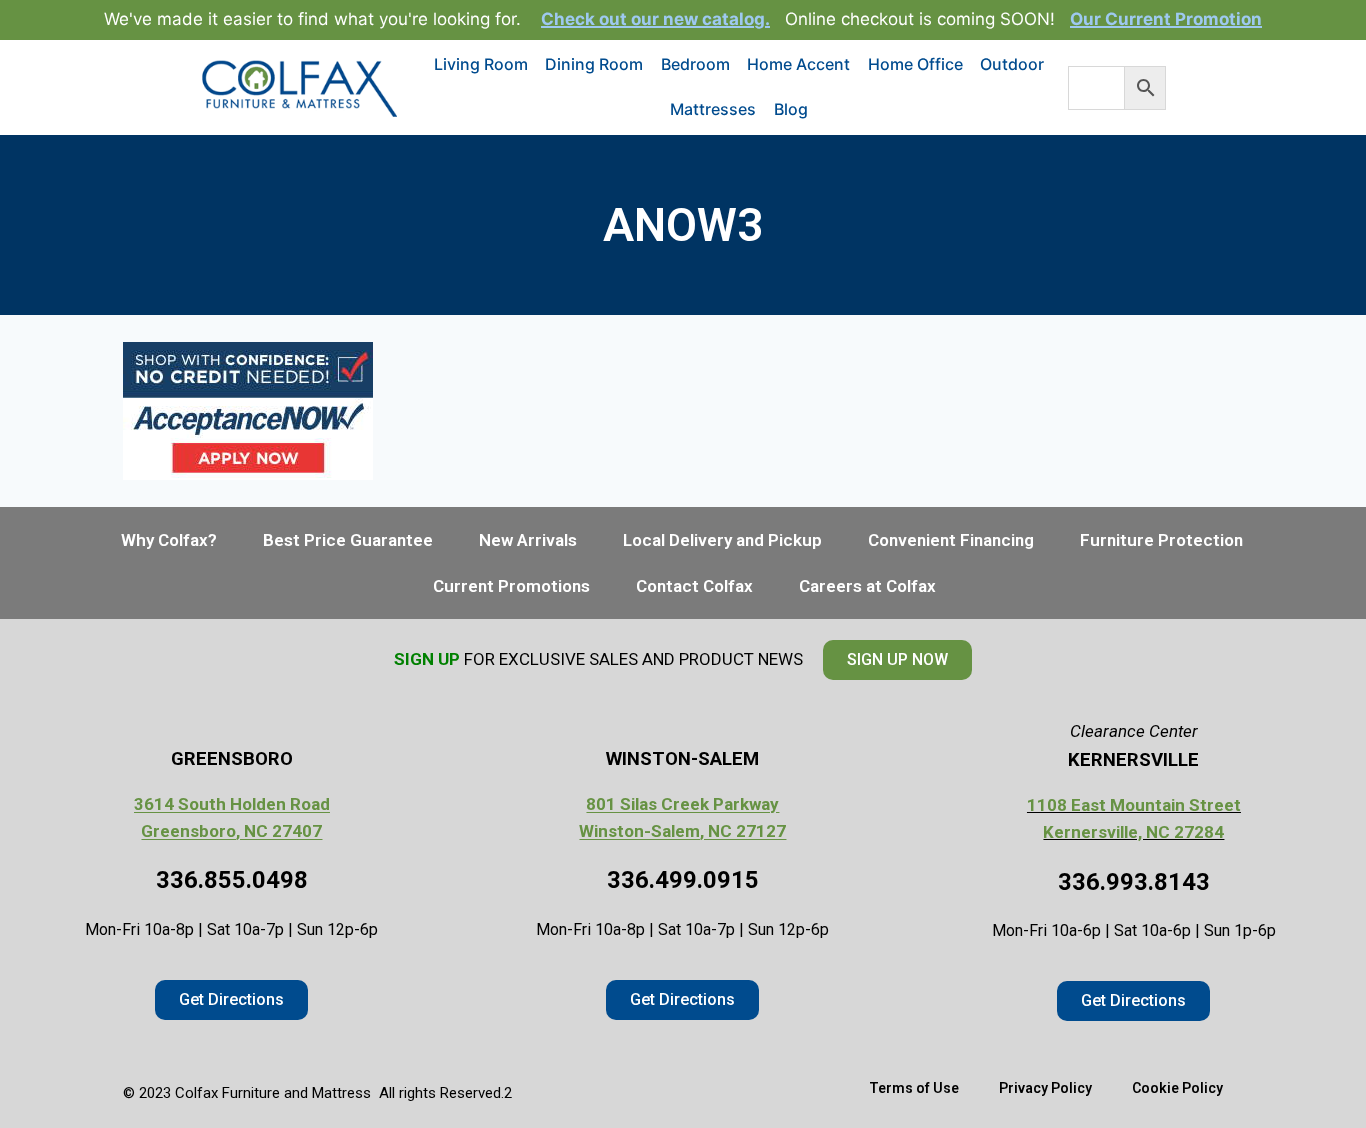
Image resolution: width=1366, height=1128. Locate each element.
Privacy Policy (1045, 1088)
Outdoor (1012, 64)
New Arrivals (528, 540)
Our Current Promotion (1166, 19)
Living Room (481, 64)
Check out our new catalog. (655, 19)
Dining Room (594, 64)
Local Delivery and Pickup (722, 540)
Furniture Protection (1161, 540)
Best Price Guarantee (348, 540)
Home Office (915, 64)
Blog (791, 109)
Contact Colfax (694, 586)
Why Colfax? (169, 540)
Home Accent (798, 64)
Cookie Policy (1177, 1088)
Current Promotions (511, 586)
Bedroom (695, 64)
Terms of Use (914, 1088)
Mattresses (713, 109)
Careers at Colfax (867, 586)
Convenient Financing (951, 540)
